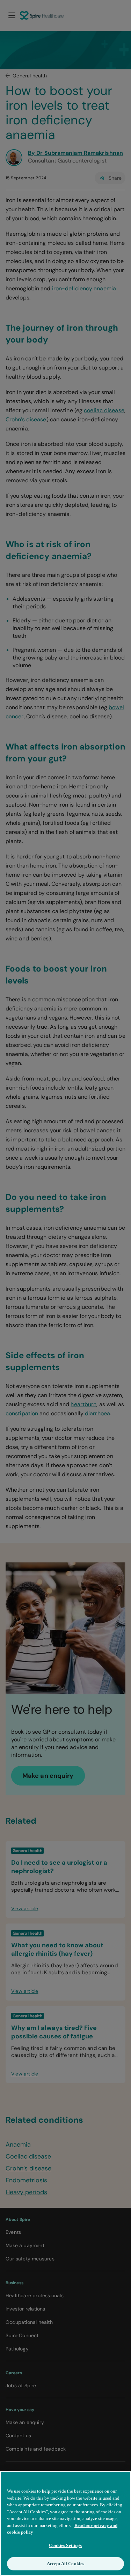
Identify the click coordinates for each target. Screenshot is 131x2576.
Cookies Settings (65, 2545)
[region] (65, 2523)
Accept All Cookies (65, 2564)
